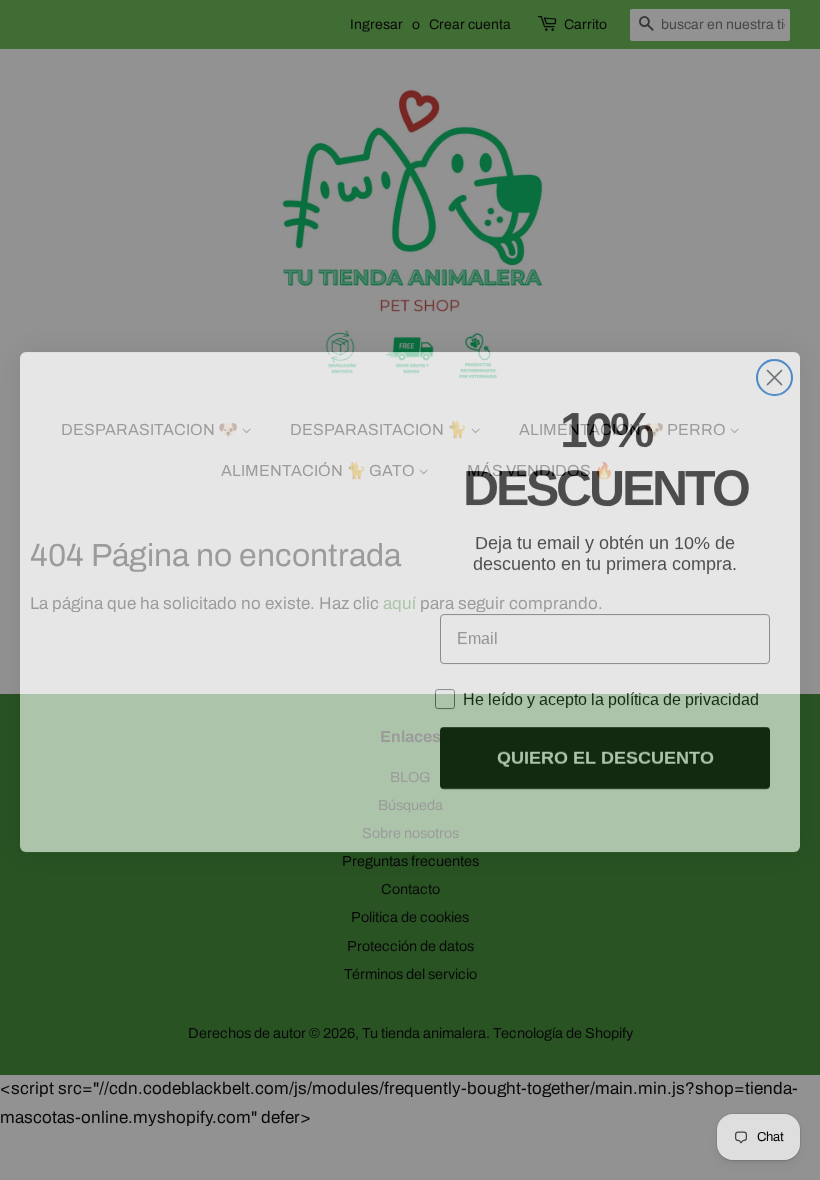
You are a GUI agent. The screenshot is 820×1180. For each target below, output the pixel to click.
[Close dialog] (774, 365)
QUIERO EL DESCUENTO (605, 746)
